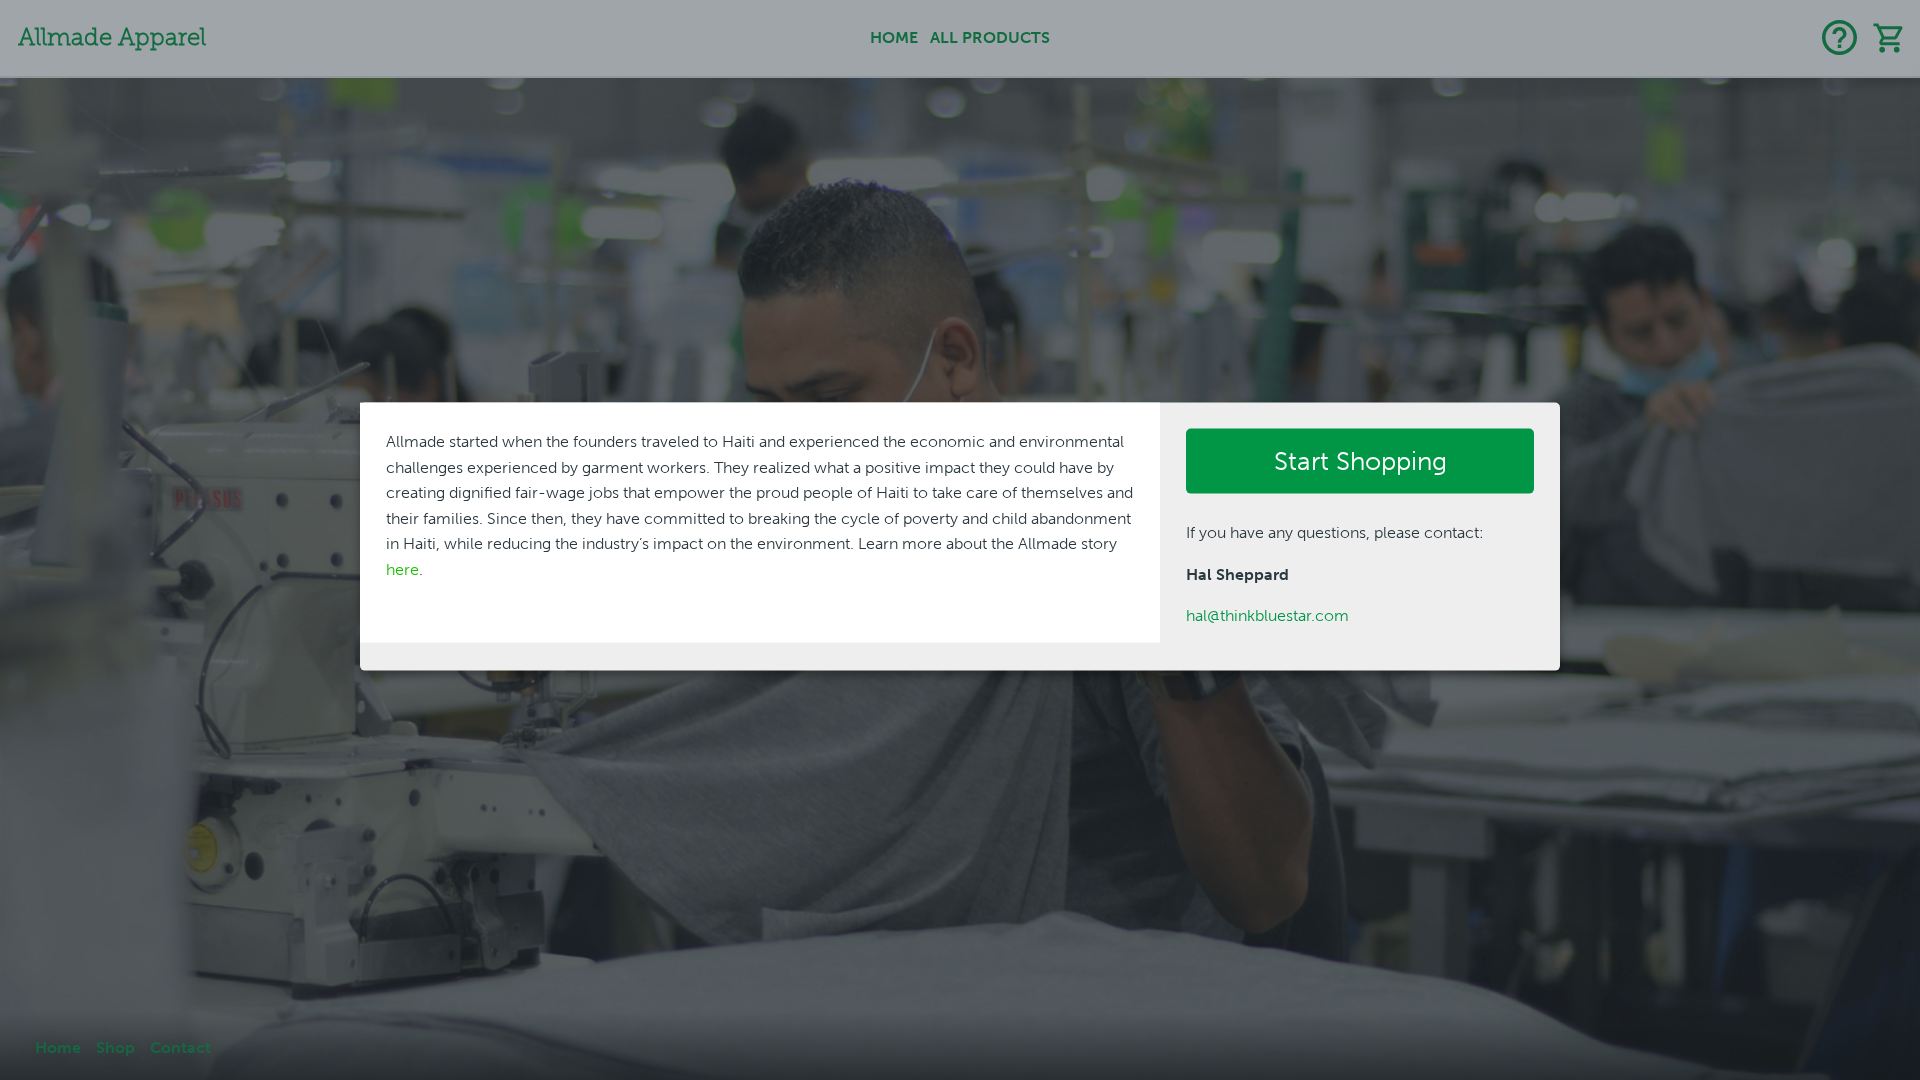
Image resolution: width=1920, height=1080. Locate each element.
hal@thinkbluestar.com (1267, 615)
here (402, 569)
